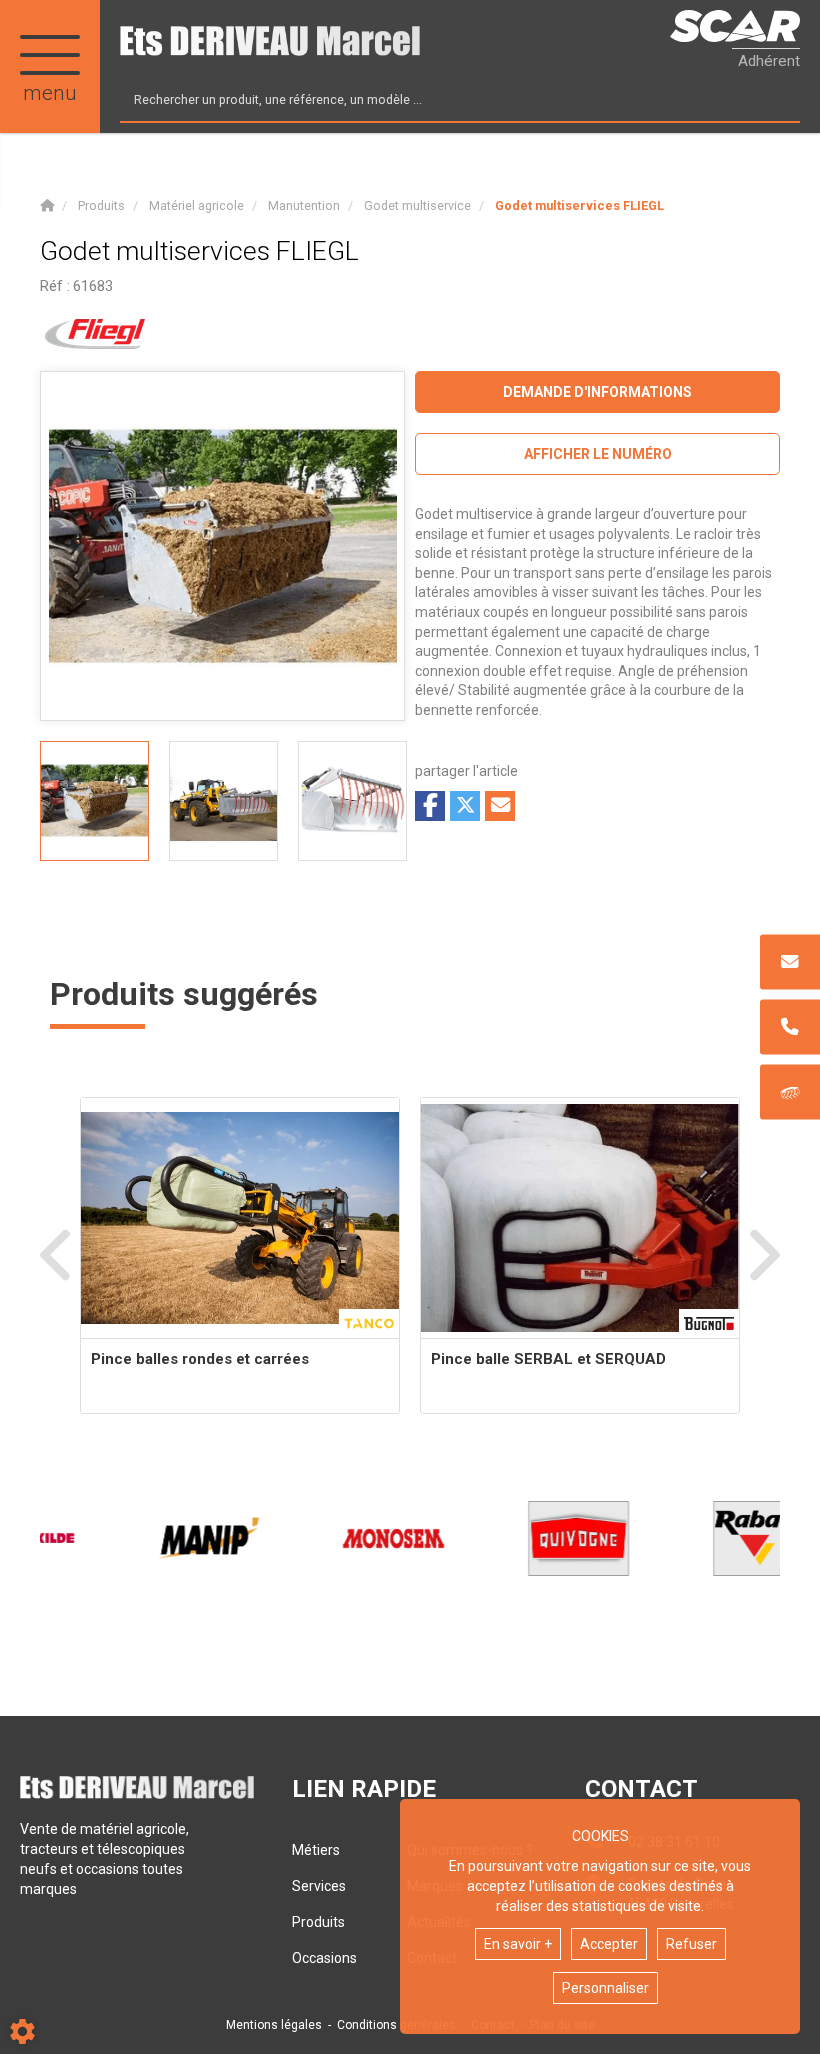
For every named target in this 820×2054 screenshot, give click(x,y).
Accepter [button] (609, 1944)
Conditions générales (396, 2025)
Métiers (316, 1850)
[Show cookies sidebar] (22, 2031)
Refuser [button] (691, 1944)
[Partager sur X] (465, 806)
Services (319, 1886)
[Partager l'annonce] (500, 806)
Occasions (324, 1958)
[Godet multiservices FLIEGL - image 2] (223, 801)
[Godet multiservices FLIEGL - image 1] (94, 801)
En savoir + (518, 1944)
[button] (579, 205)
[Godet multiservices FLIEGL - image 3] (352, 801)
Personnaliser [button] (605, 1988)
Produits (318, 1922)
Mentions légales (274, 2025)
